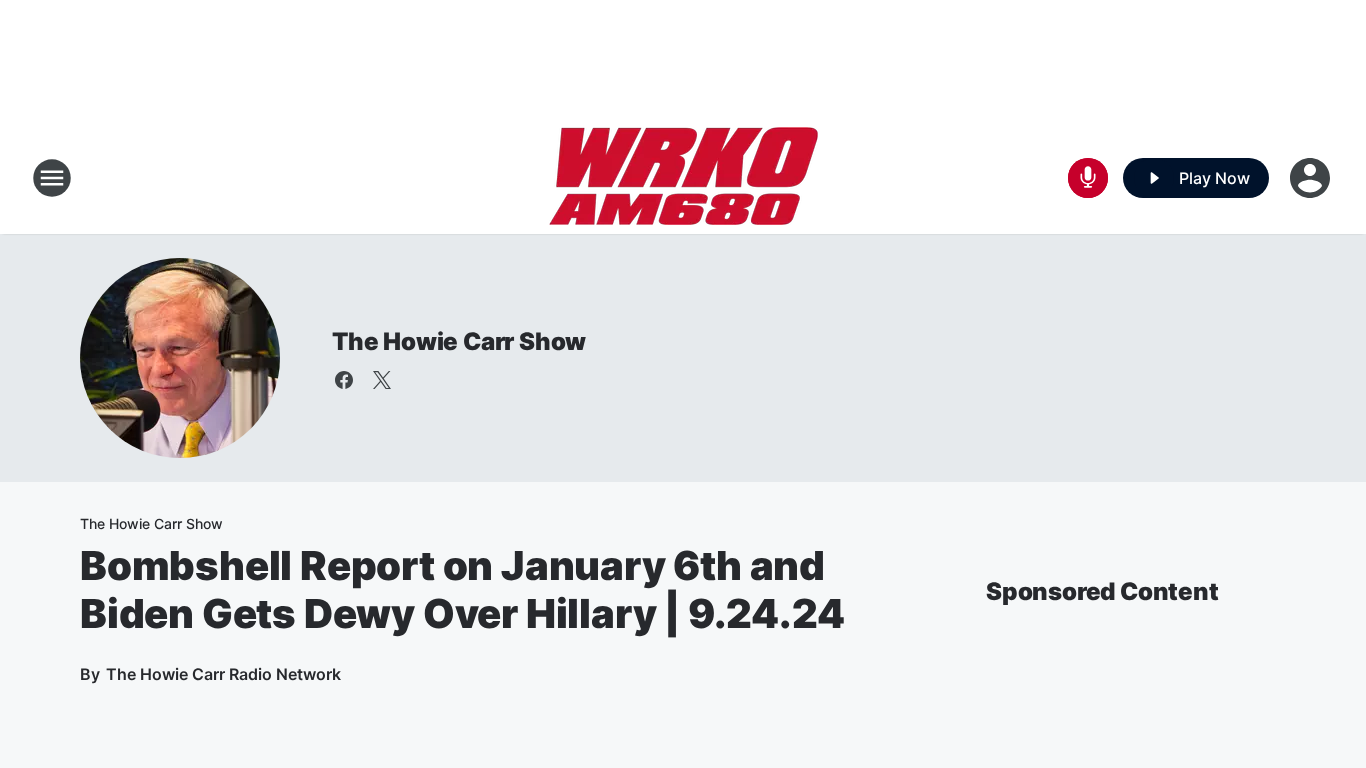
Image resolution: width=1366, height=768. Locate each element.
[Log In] (1312, 178)
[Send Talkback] (1088, 178)
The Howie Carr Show (459, 341)
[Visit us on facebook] (344, 380)
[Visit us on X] (382, 380)
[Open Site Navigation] (52, 178)
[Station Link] (683, 178)
